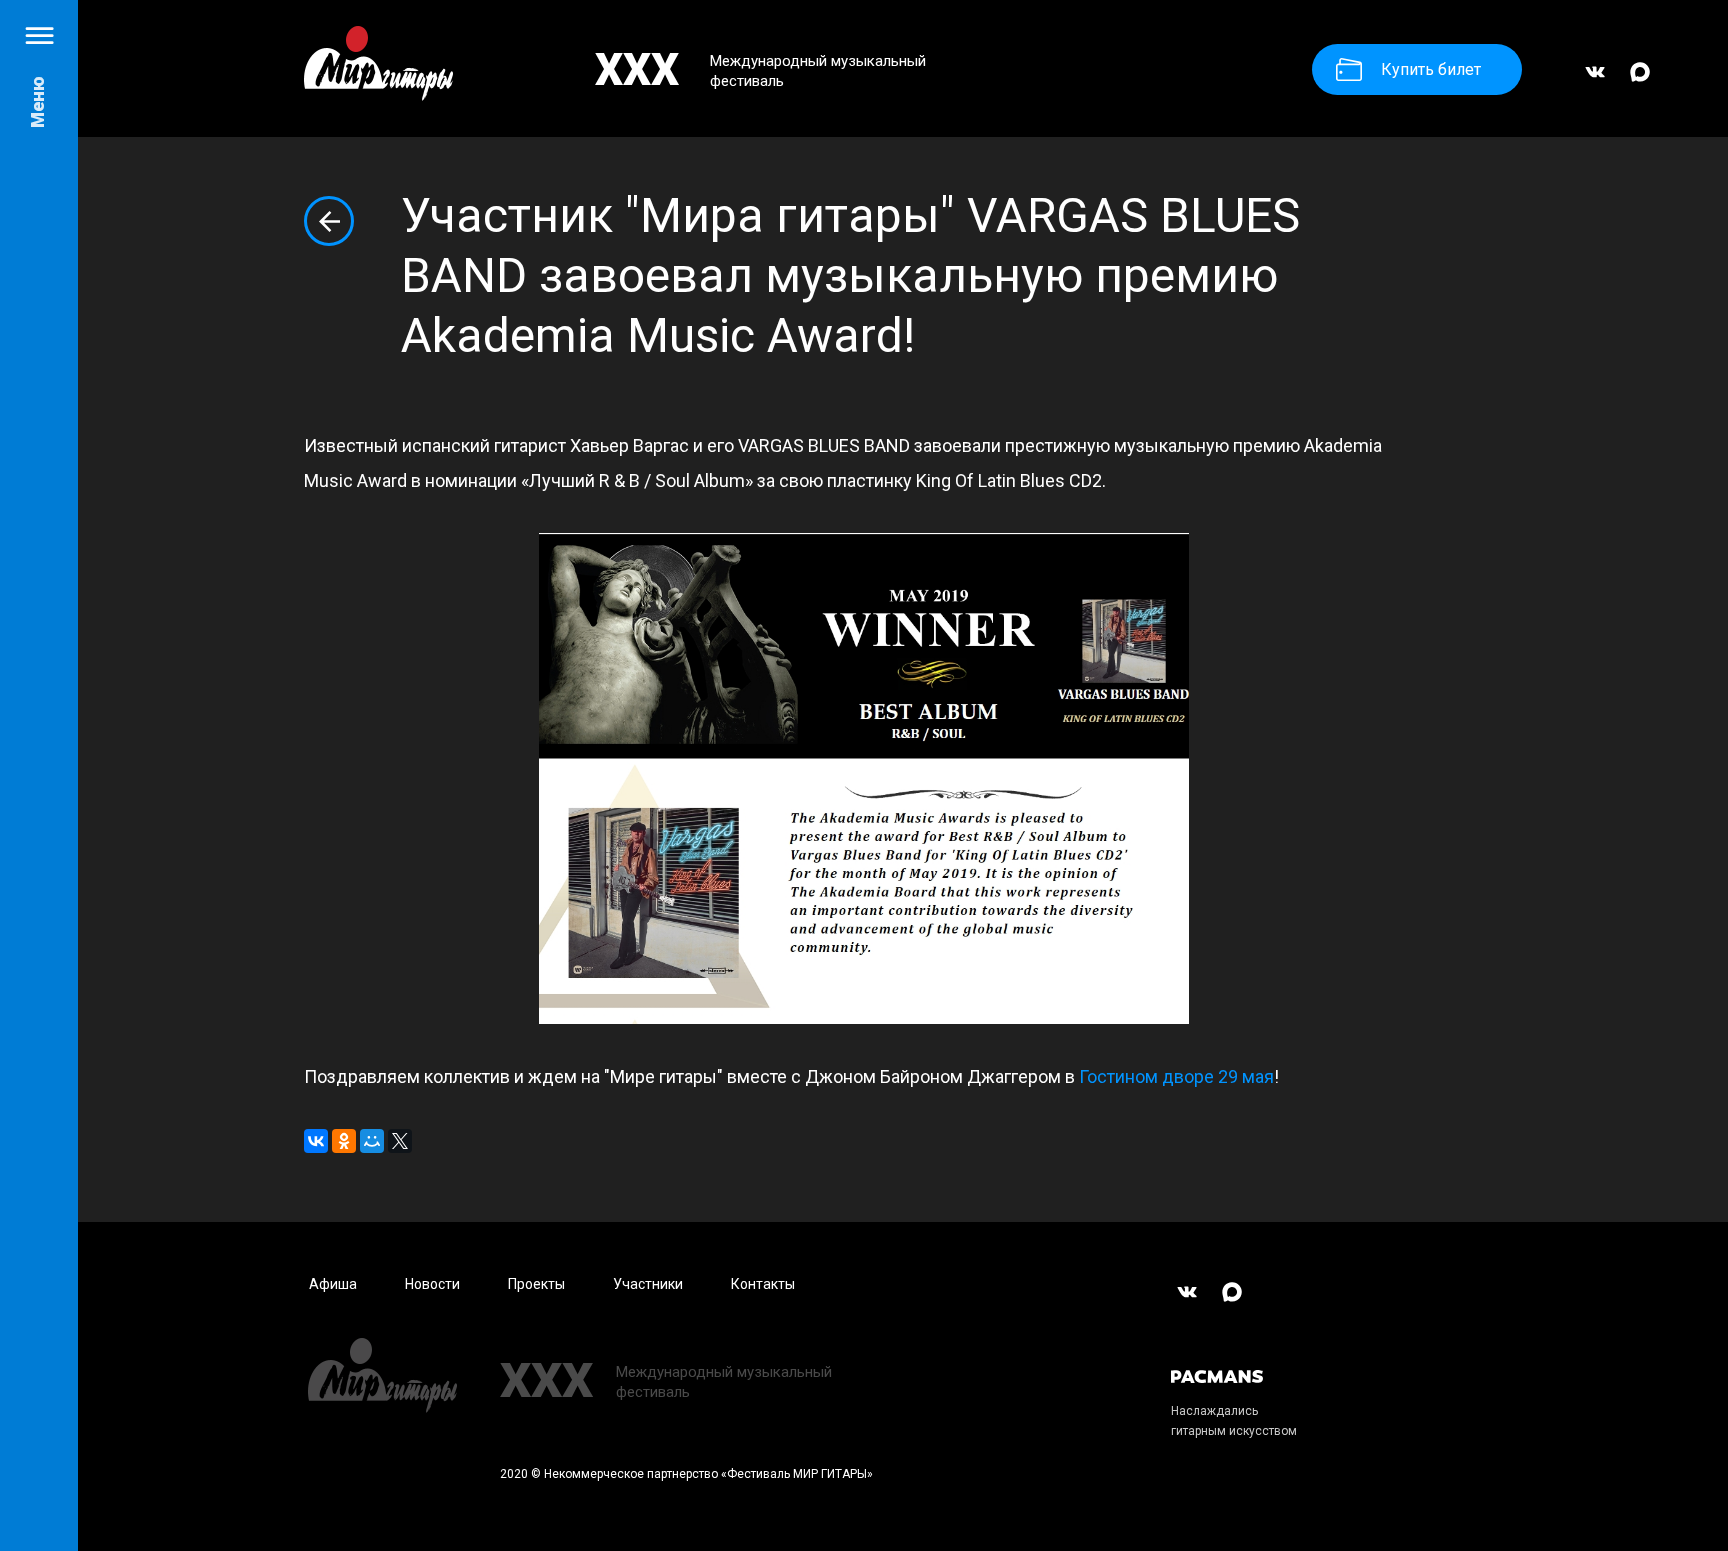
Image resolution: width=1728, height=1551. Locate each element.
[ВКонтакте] (1595, 81)
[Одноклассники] (344, 1141)
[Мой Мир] (372, 1141)
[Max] (1640, 81)
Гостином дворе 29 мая (1176, 1076)
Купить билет (1431, 69)
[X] (400, 1141)
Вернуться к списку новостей (329, 221)
